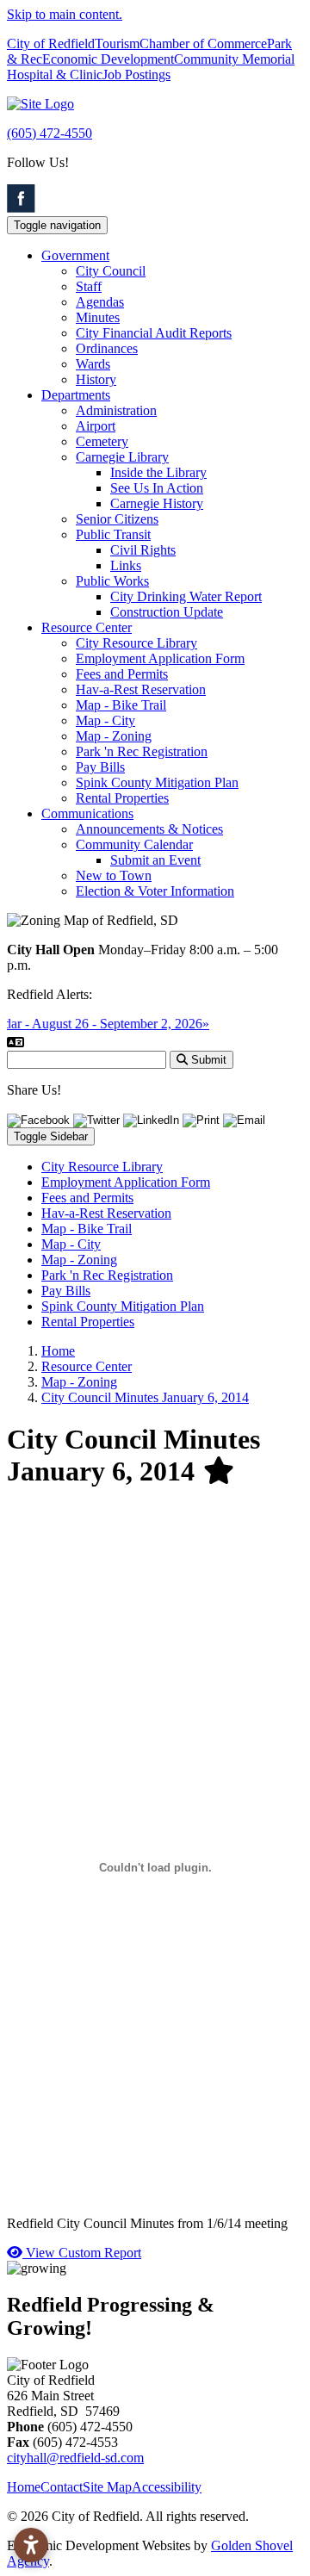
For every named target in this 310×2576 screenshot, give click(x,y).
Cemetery (102, 441)
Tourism (117, 43)
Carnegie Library (122, 457)
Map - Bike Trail (121, 705)
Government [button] (75, 255)
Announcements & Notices (149, 829)
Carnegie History (157, 503)
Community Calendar (134, 844)
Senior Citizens (117, 519)
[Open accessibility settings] (31, 2545)
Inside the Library (158, 472)
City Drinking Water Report (186, 596)
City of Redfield (51, 43)
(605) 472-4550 (50, 133)
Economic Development (108, 59)
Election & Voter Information (155, 891)
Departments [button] (76, 395)
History (96, 379)
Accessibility (167, 2487)
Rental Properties (122, 798)
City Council (111, 271)
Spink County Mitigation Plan (157, 782)
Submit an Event (155, 860)
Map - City (105, 720)
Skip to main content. (65, 14)
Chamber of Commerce (203, 43)
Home (24, 2487)
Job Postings (136, 74)
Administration (116, 410)
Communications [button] (87, 813)
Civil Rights (143, 550)
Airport (96, 426)
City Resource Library (136, 643)
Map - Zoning (114, 736)
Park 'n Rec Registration (142, 751)
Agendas (100, 302)
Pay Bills (100, 767)
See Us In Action (157, 488)
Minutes (98, 317)
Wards (93, 364)
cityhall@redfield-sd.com (75, 2458)
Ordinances (107, 348)
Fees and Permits (122, 674)
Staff (89, 286)
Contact (62, 2487)
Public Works (112, 581)
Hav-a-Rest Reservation (141, 689)
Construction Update (167, 612)
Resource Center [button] (87, 627)
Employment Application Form (160, 658)
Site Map (107, 2487)
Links (126, 565)
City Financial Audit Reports (154, 333)
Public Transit (113, 534)
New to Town (114, 875)
